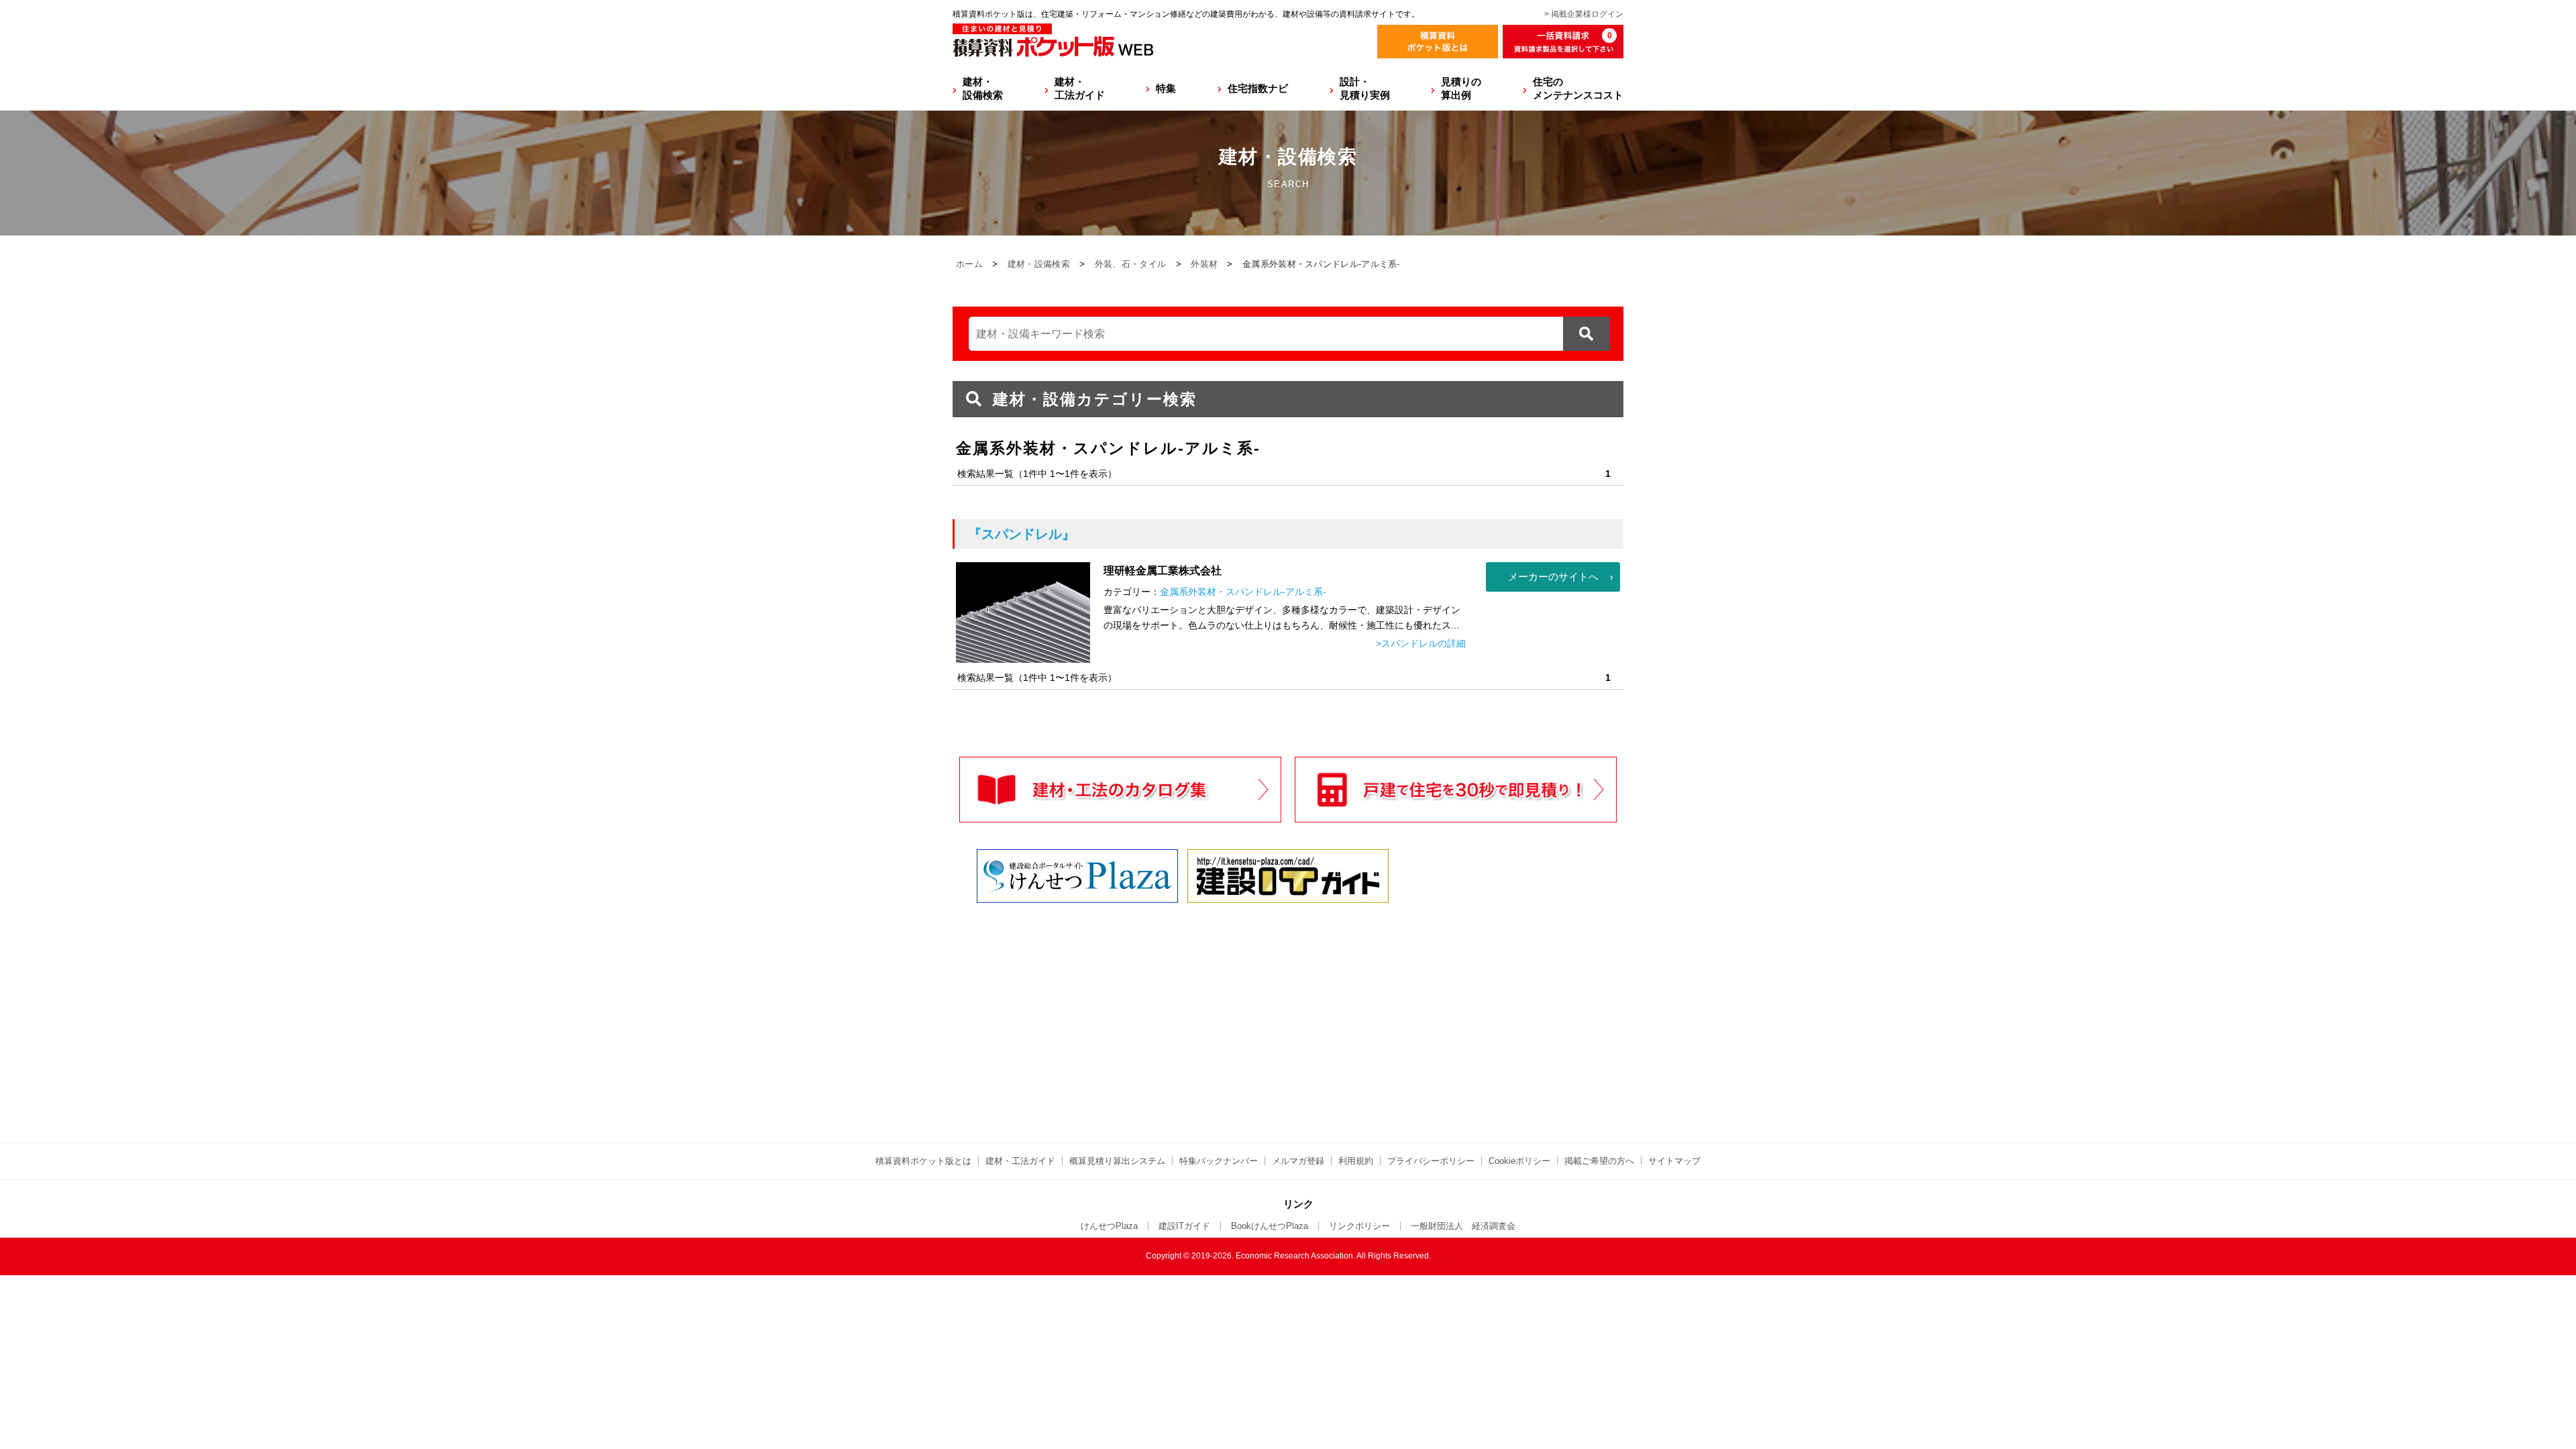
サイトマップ (1674, 1161)
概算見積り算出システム (1117, 1161)
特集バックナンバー (1219, 1161)
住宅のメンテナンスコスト (1578, 88)
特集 (1166, 88)
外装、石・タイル (1130, 264)
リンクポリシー (1359, 1226)
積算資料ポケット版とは (923, 1161)
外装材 (1204, 264)
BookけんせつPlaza (1270, 1226)
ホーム (969, 264)
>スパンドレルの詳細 (1421, 643)
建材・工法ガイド (1080, 88)
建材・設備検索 (983, 88)
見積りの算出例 (1461, 88)
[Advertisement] (1171, 1010)
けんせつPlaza (1109, 1226)
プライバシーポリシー (1431, 1161)
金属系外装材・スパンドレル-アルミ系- (1243, 592)
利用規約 (1356, 1161)
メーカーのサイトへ (1553, 577)
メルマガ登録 (1298, 1161)
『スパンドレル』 (1022, 534)
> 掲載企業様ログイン (1584, 14)
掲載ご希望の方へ (1599, 1161)
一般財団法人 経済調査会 (1463, 1226)
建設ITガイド (1184, 1226)
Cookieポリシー (1519, 1161)
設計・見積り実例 (1365, 88)
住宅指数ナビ (1258, 88)
